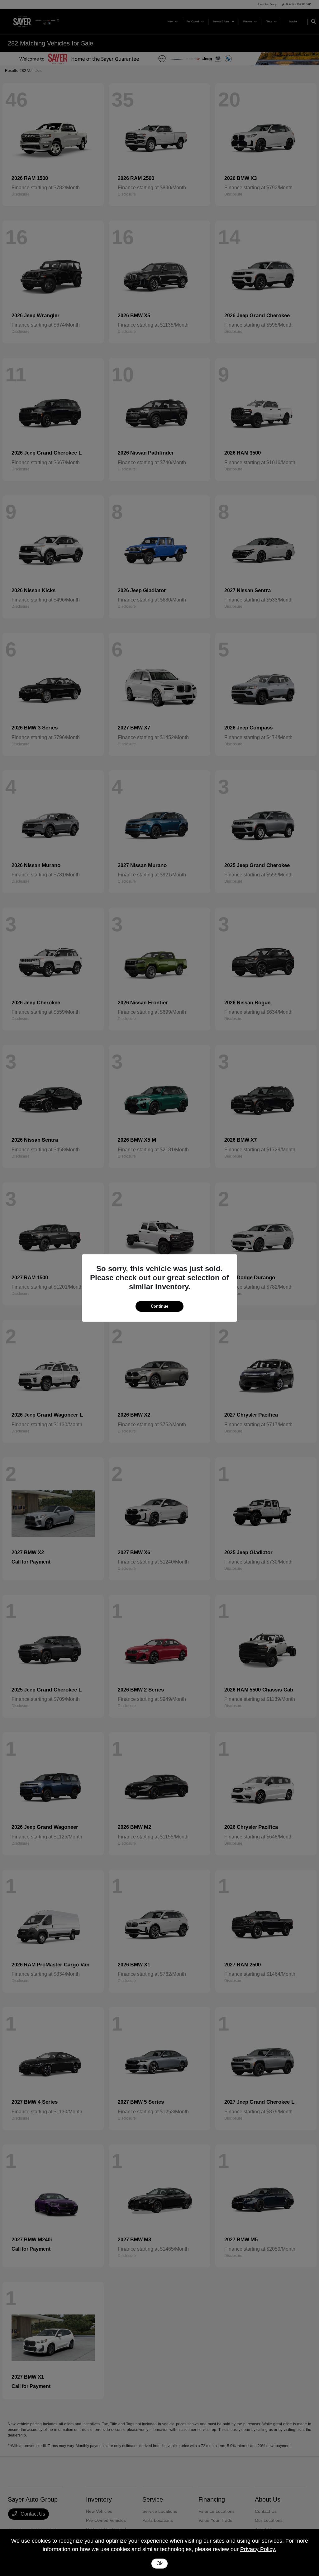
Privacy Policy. (258, 2549)
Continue (159, 1306)
